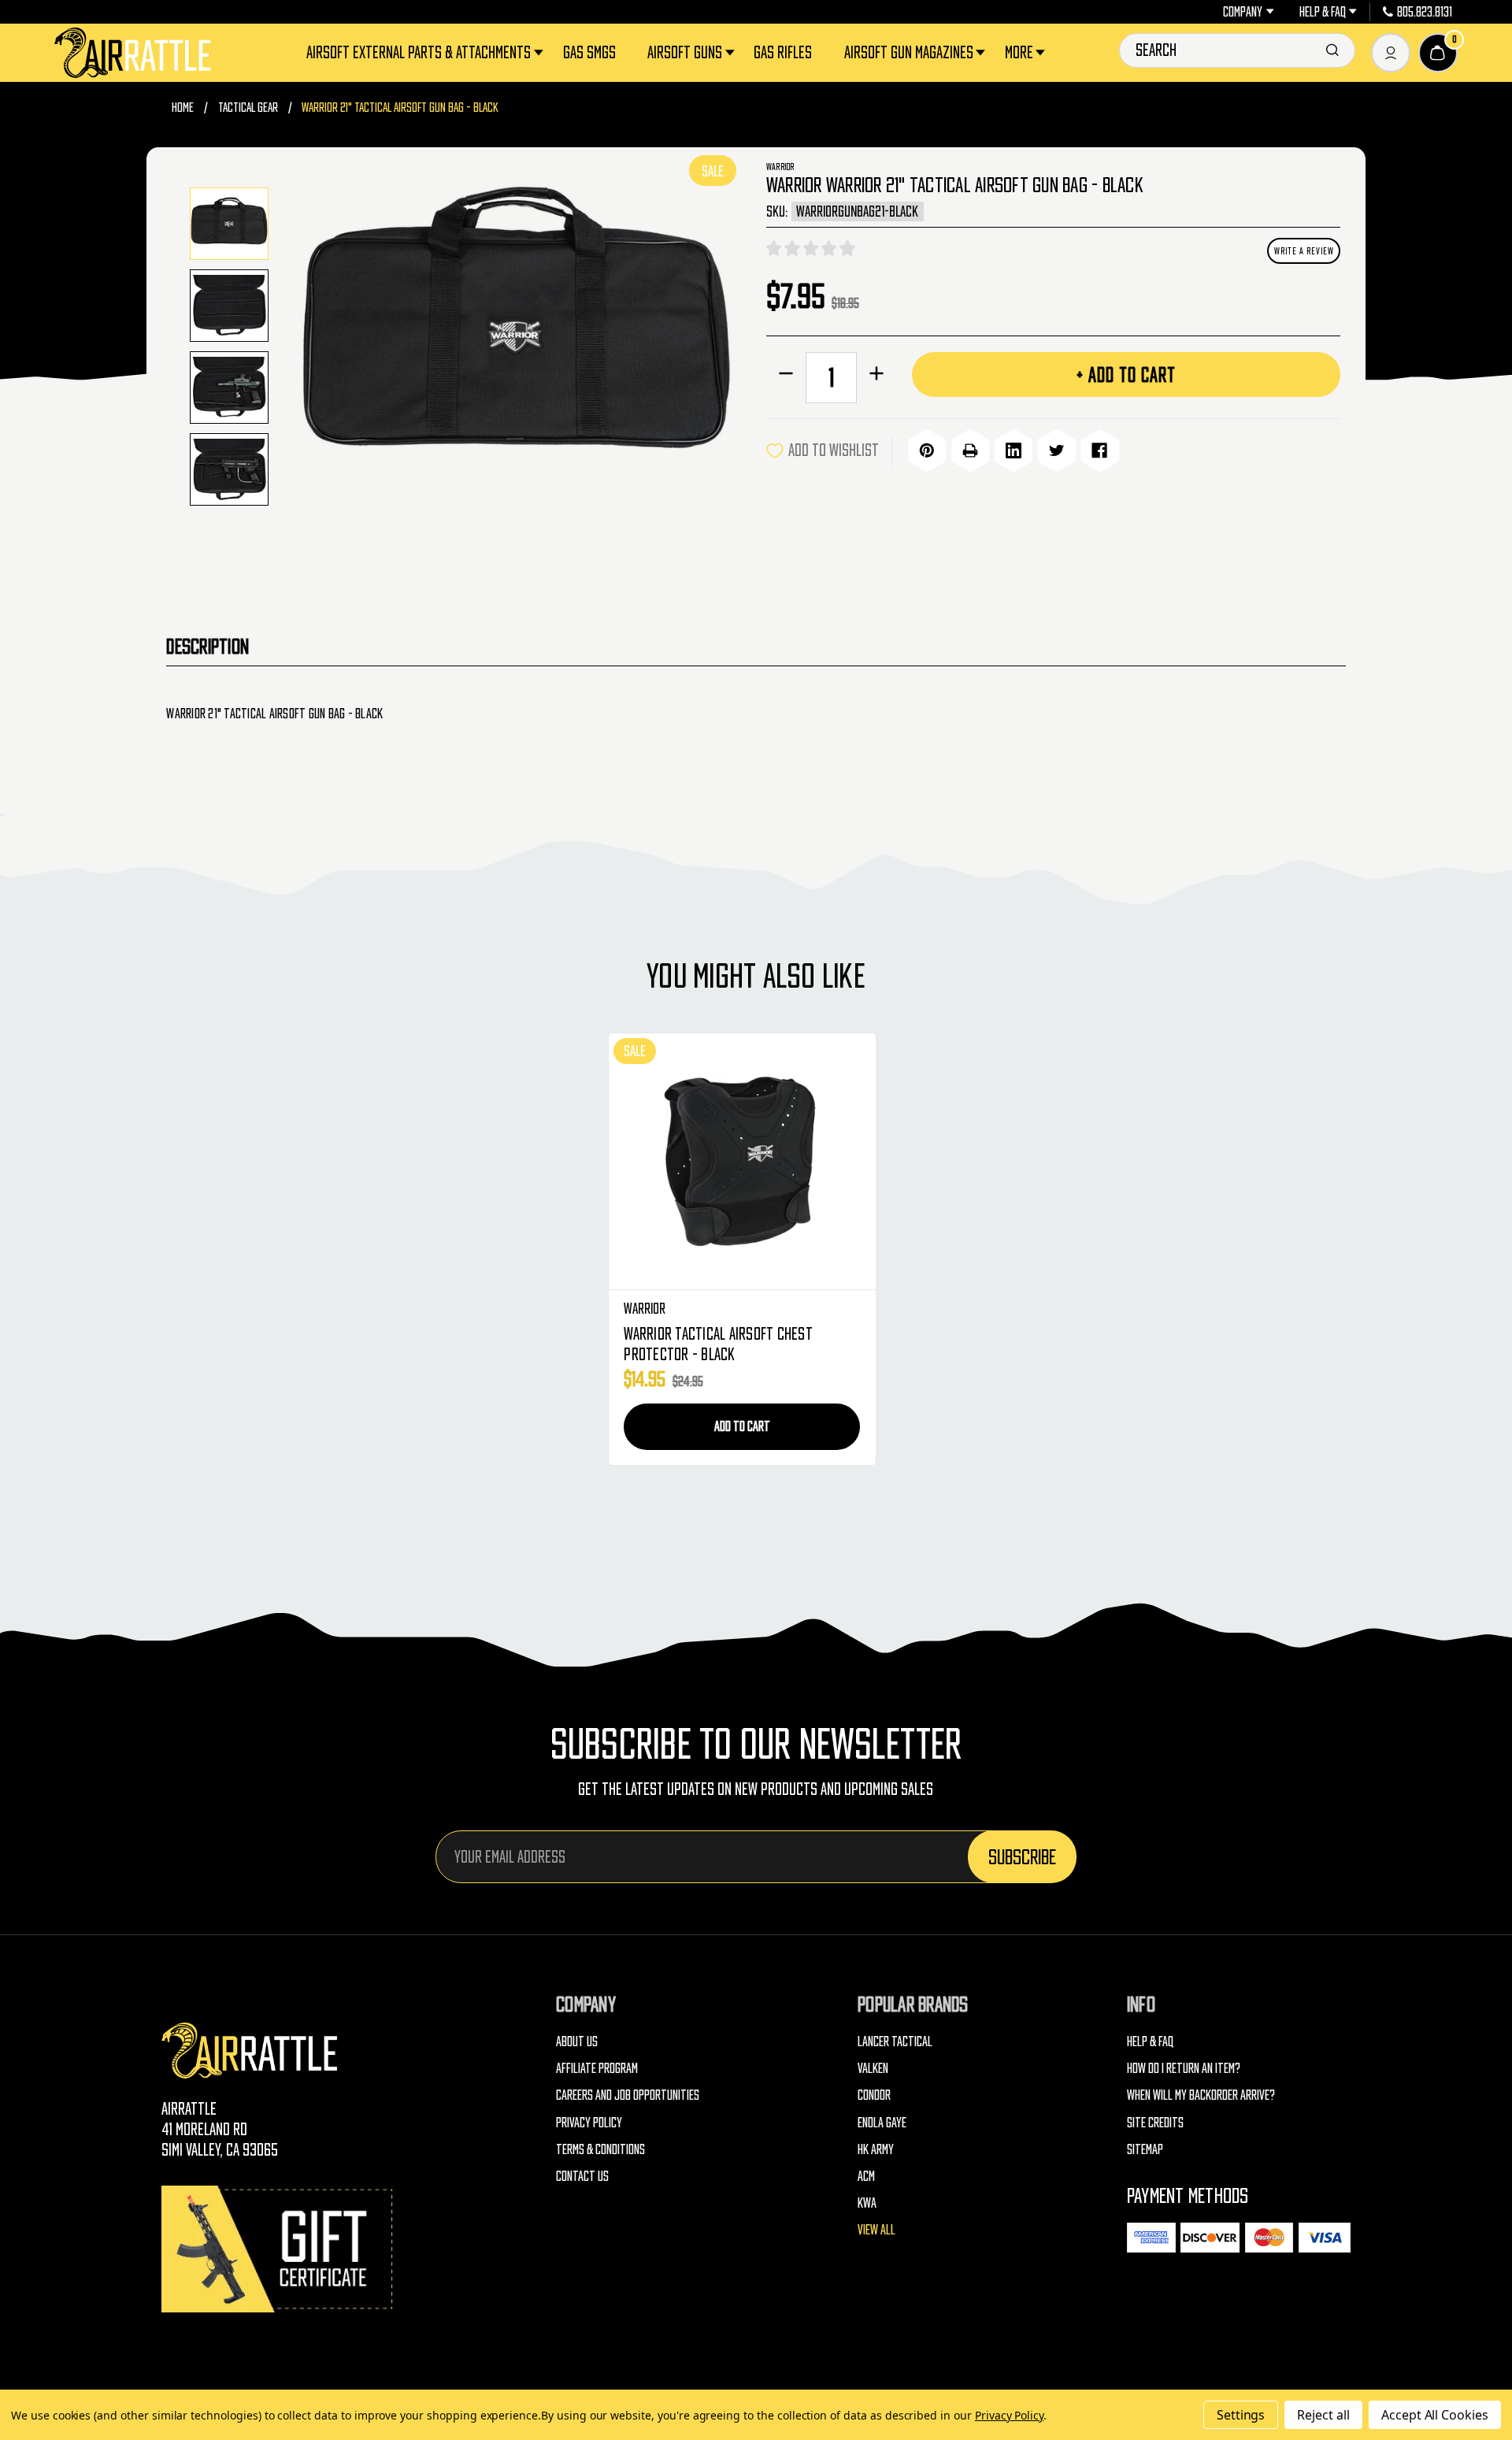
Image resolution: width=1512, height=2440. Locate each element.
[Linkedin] (1014, 451)
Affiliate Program (597, 2068)
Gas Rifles (783, 52)
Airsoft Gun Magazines (909, 52)
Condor (874, 2095)
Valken (873, 2068)
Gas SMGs (589, 52)
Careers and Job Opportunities (628, 2095)
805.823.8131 (1425, 12)
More (1019, 52)
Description (208, 646)
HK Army (876, 2149)
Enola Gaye (882, 2122)
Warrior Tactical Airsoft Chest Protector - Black (718, 1344)
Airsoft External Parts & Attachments (419, 52)
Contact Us (582, 2176)
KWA (867, 2203)
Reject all (1323, 2415)
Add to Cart (742, 1426)
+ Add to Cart (1126, 375)
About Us (577, 2041)
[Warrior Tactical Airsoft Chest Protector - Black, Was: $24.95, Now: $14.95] (742, 1162)
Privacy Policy (589, 2122)
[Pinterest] (927, 451)
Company (1243, 12)
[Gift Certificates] (280, 2249)
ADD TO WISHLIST (834, 450)
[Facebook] (1099, 451)
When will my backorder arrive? (1201, 2095)
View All (876, 2229)
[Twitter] (1056, 451)
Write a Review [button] (1304, 251)
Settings (1241, 2415)
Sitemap (1145, 2149)
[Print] (970, 451)
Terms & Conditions (600, 2149)
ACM (866, 2176)
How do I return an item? (1184, 2068)
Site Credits (1155, 2122)
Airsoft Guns (685, 52)
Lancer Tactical (895, 2041)
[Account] (1391, 53)
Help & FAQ (1323, 12)
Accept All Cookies (1435, 2415)
